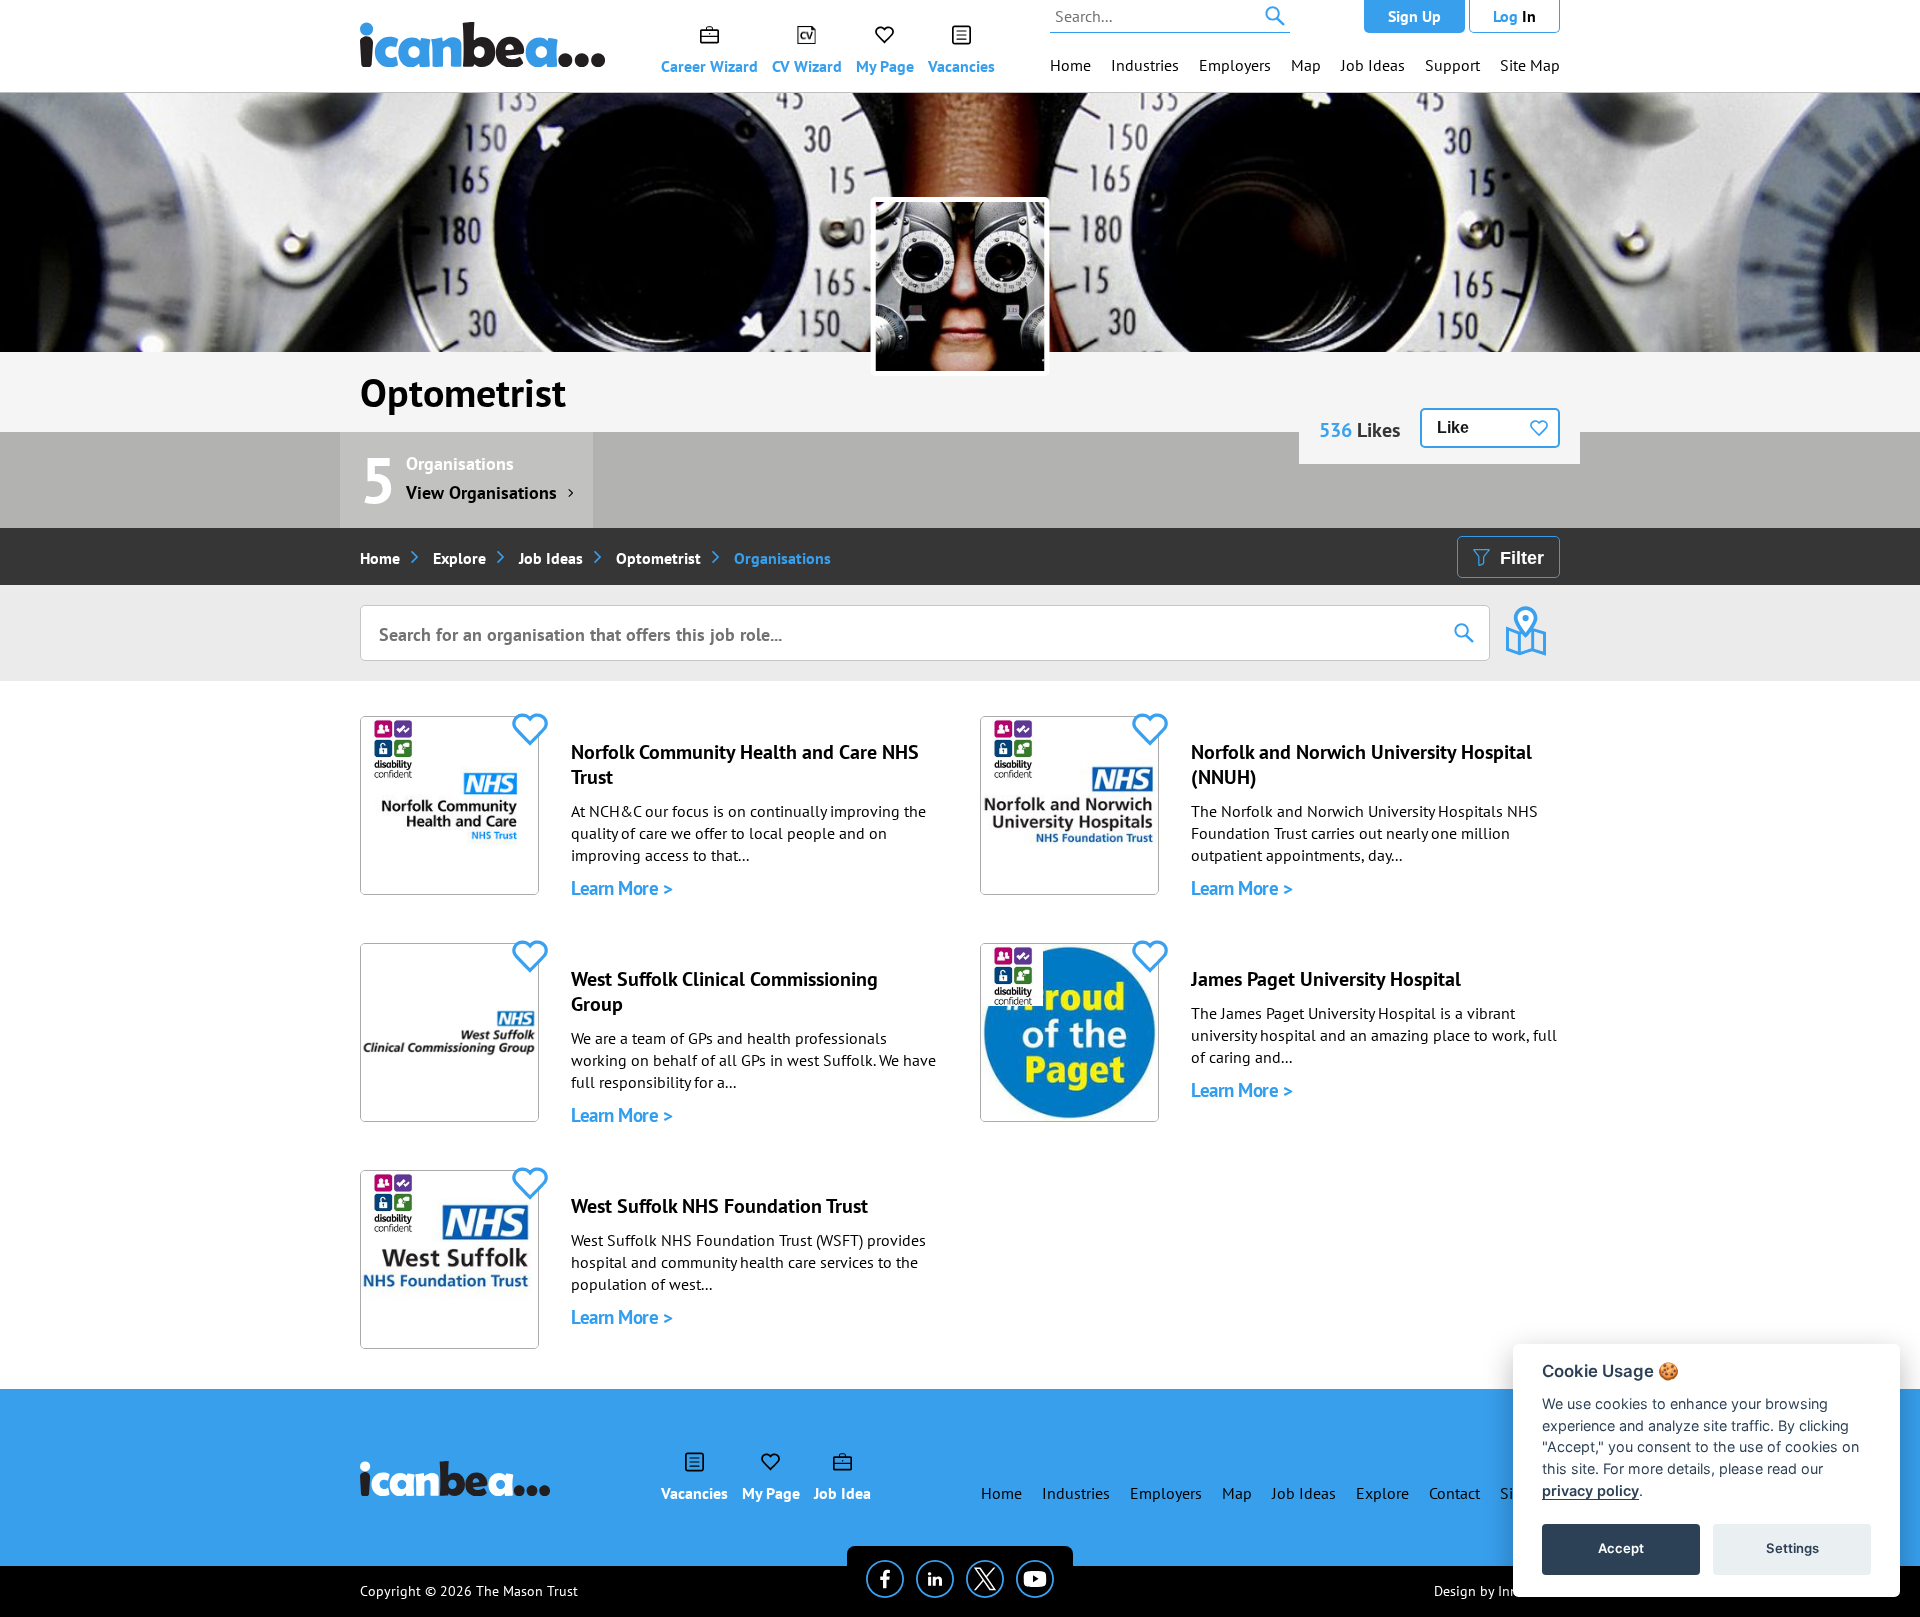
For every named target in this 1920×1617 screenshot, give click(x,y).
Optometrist (463, 392)
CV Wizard (807, 66)
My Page (885, 66)
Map (1306, 65)
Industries (1145, 65)
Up (1414, 16)
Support (1452, 65)
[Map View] (1525, 617)
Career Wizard (709, 66)
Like (1453, 427)
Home (1070, 65)
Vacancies (961, 66)
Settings (1792, 1548)
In (1514, 16)
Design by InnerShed (1497, 1591)
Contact (1454, 1493)
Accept (1621, 1548)
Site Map (1530, 65)
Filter (1522, 558)
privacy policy (1590, 1490)
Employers (1235, 65)
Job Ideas (1373, 65)
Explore (459, 558)
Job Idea (842, 1493)
